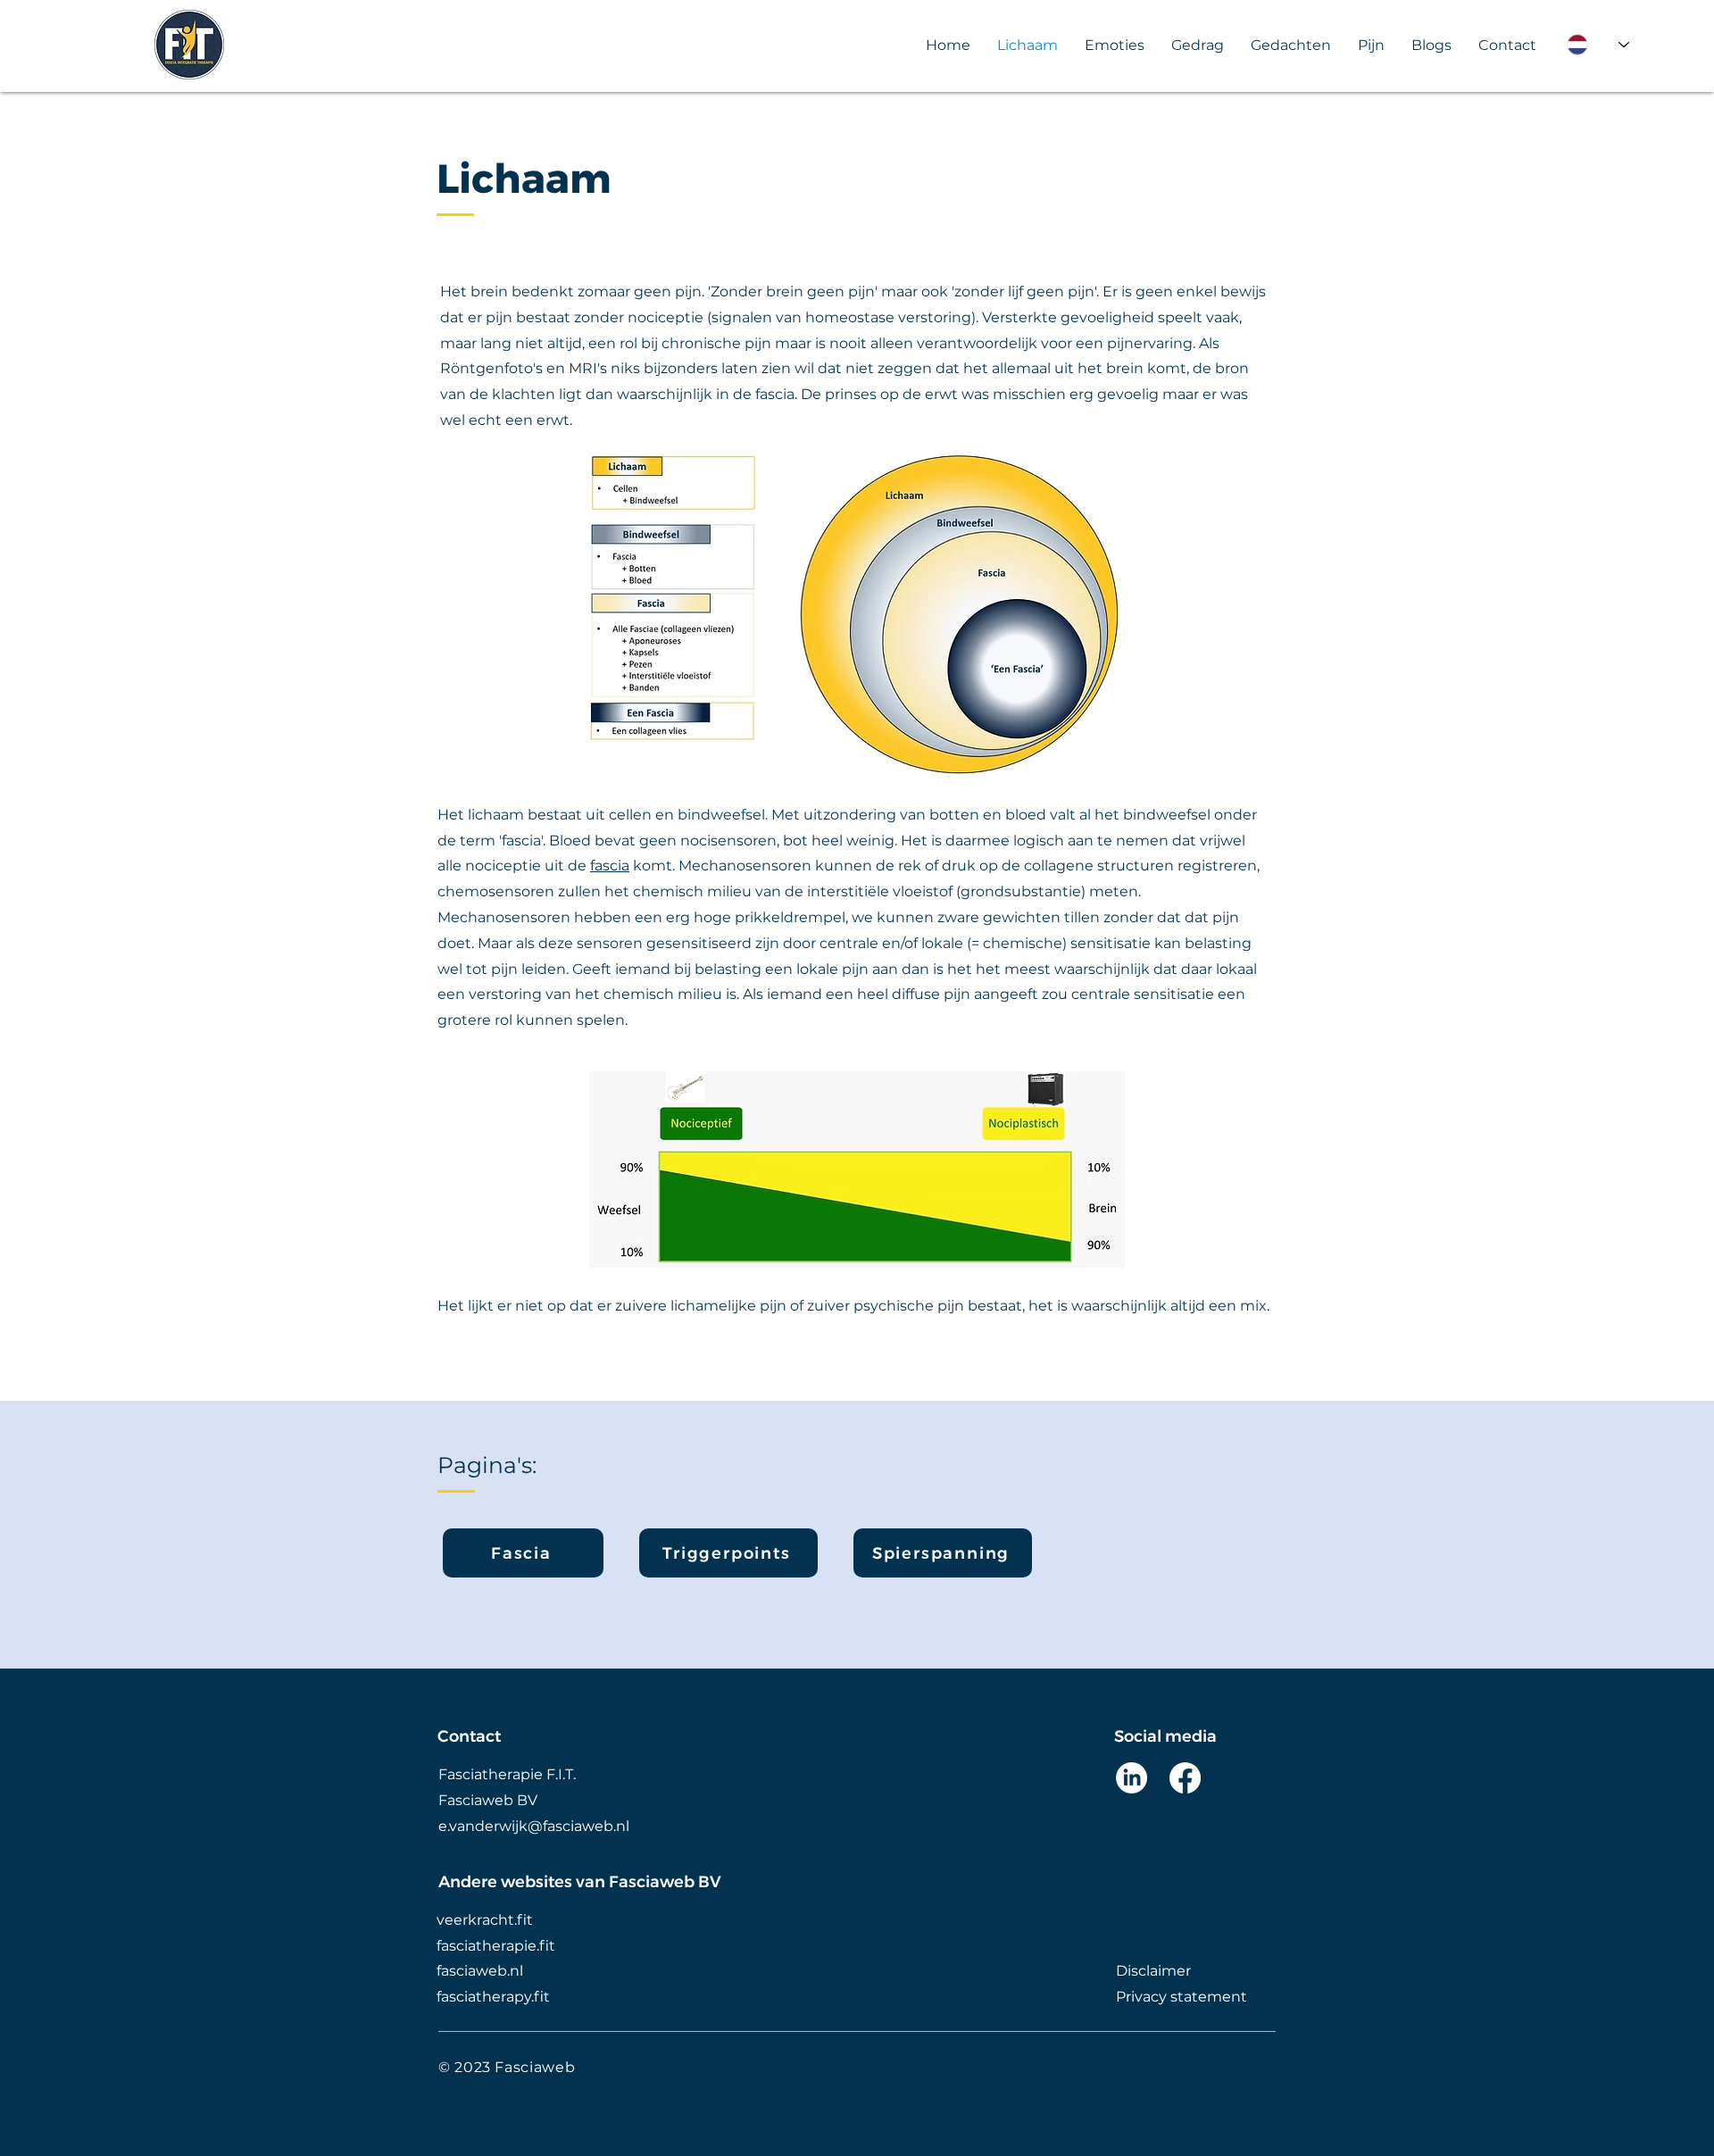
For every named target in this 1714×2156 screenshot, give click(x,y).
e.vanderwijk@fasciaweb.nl (534, 1826)
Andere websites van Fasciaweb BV (580, 1882)
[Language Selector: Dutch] (1598, 45)
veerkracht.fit (485, 1920)
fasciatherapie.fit (496, 1946)
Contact (469, 1736)
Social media (1165, 1736)
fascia (610, 866)
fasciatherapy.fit (493, 1997)
